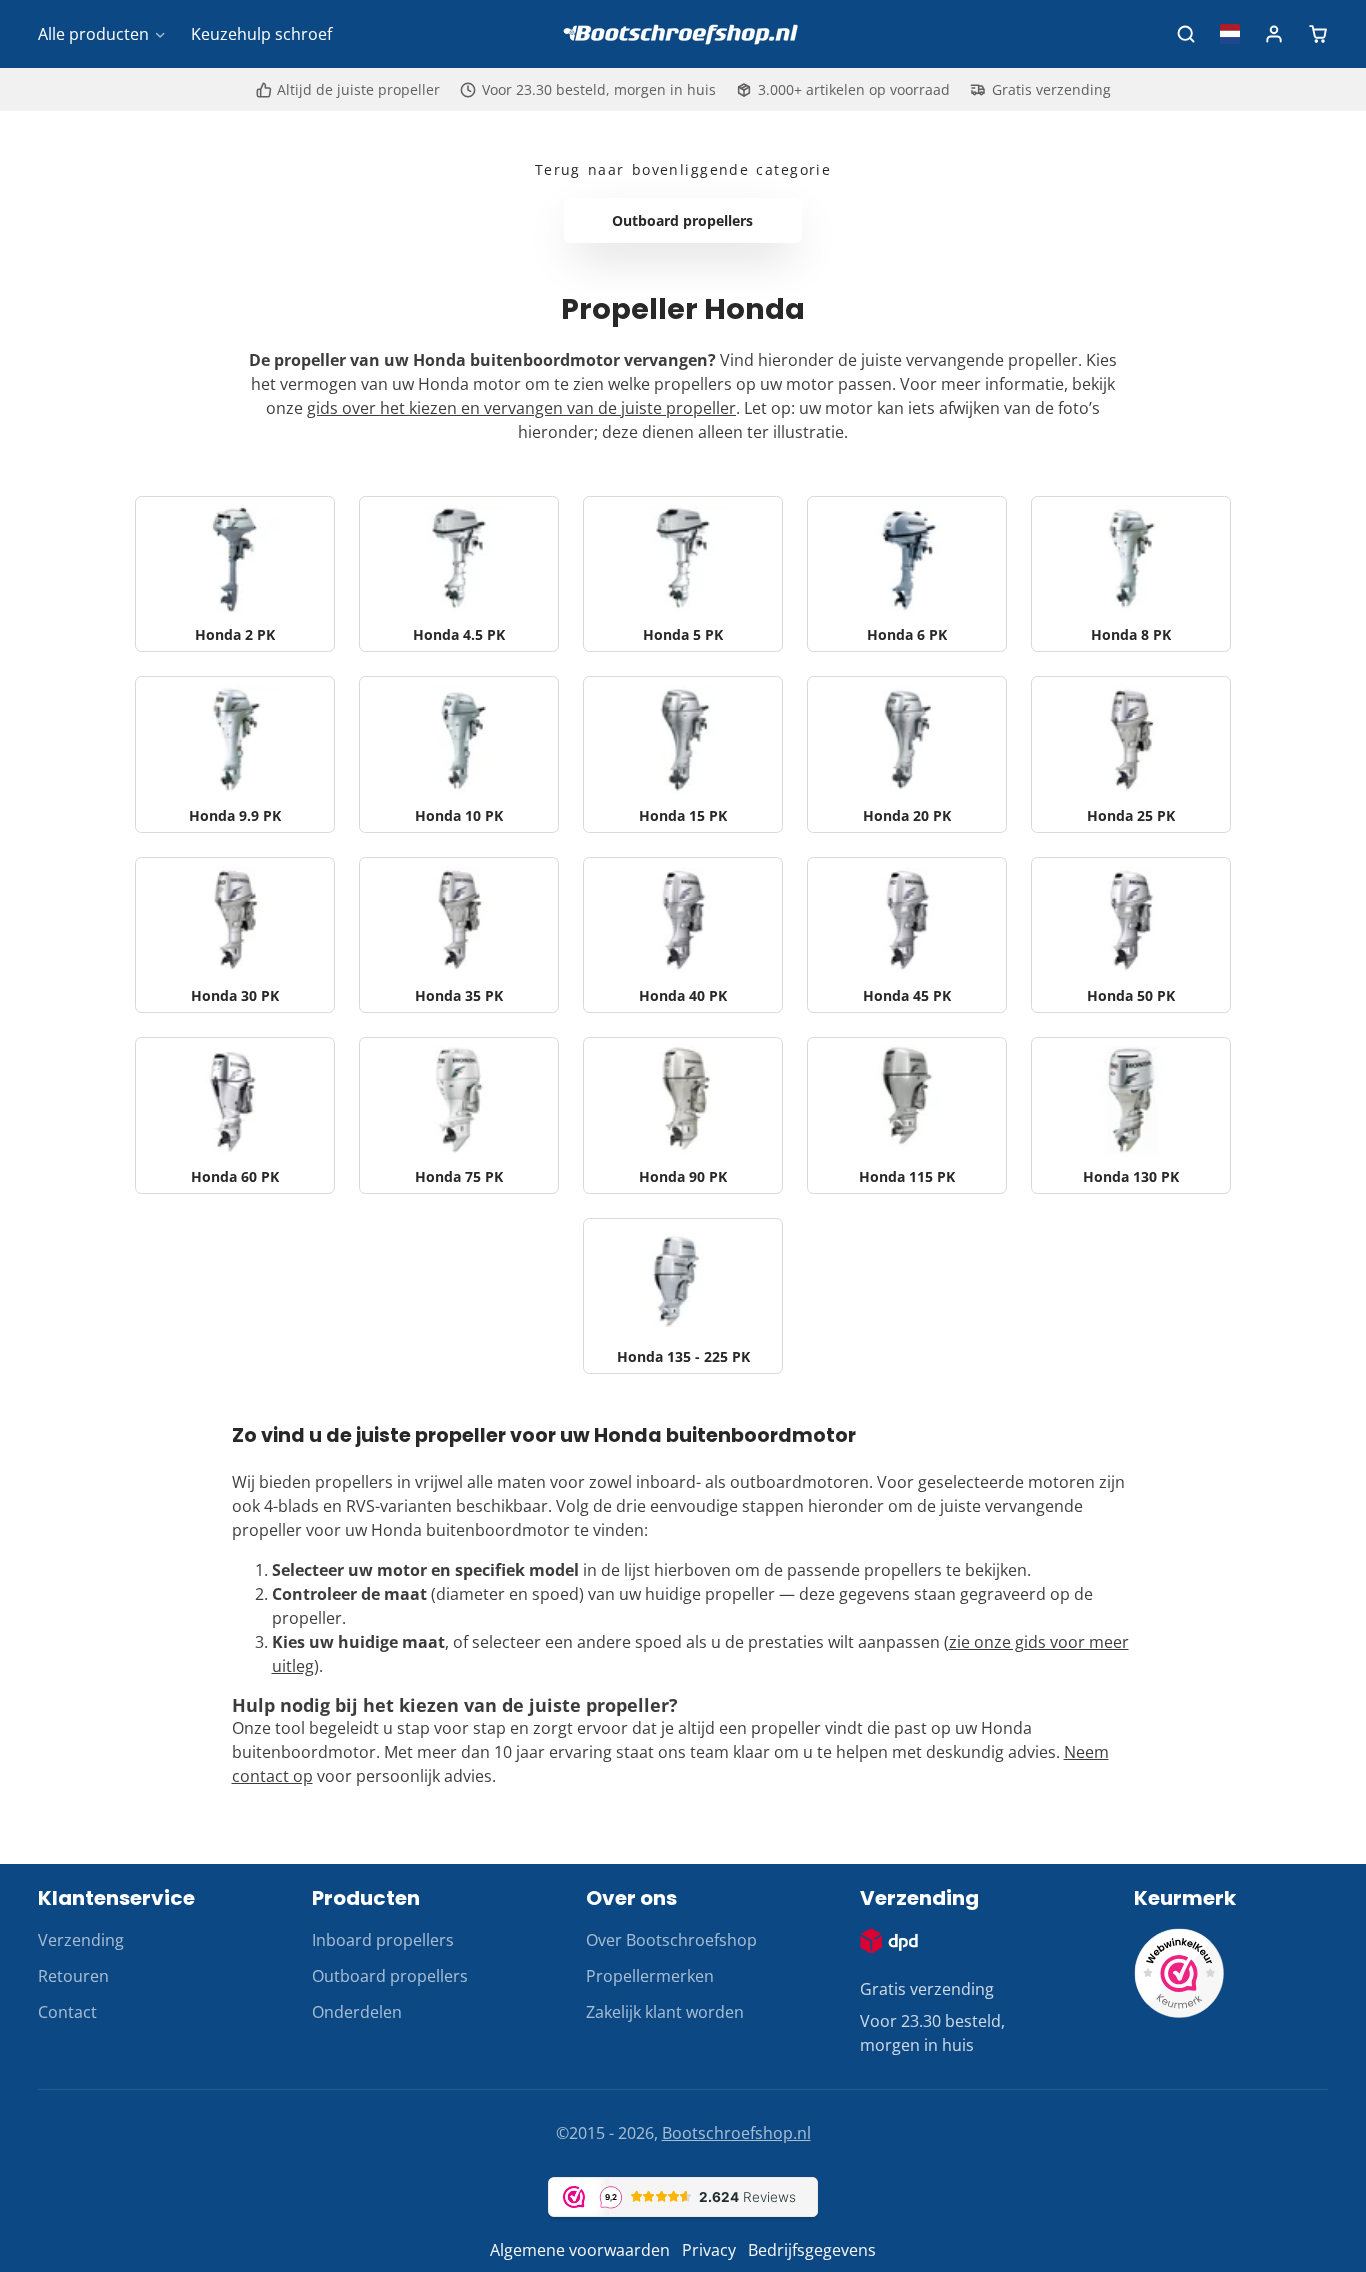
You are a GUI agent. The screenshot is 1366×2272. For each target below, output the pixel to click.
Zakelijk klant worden (665, 2012)
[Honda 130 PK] (1131, 1115)
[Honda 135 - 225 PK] (683, 1296)
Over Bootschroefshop (671, 1940)
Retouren (73, 1976)
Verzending (81, 1940)
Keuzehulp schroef (261, 34)
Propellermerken (650, 1976)
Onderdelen (357, 2012)
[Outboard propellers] (683, 221)
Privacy (709, 2250)
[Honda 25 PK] (1131, 754)
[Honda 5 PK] (683, 574)
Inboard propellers (383, 1940)
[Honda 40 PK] (683, 935)
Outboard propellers (390, 1976)
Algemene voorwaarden (580, 2250)
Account (1274, 34)
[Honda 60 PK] (235, 1115)
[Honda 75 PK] (459, 1115)
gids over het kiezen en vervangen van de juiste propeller (521, 408)
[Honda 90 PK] (683, 1115)
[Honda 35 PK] (459, 935)
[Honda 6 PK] (907, 574)
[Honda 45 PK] (907, 935)
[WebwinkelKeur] (1179, 2012)
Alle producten (93, 34)
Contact (67, 2012)
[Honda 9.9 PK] (235, 754)
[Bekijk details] (889, 1941)
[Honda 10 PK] (459, 754)
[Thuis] (683, 34)
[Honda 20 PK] (907, 754)
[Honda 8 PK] (1131, 574)
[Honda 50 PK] (1131, 935)
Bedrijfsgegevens (812, 2250)
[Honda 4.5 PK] (459, 574)
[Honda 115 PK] (907, 1115)
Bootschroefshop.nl (736, 2133)
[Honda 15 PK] (683, 754)
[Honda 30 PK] (235, 935)
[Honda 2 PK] (235, 574)
